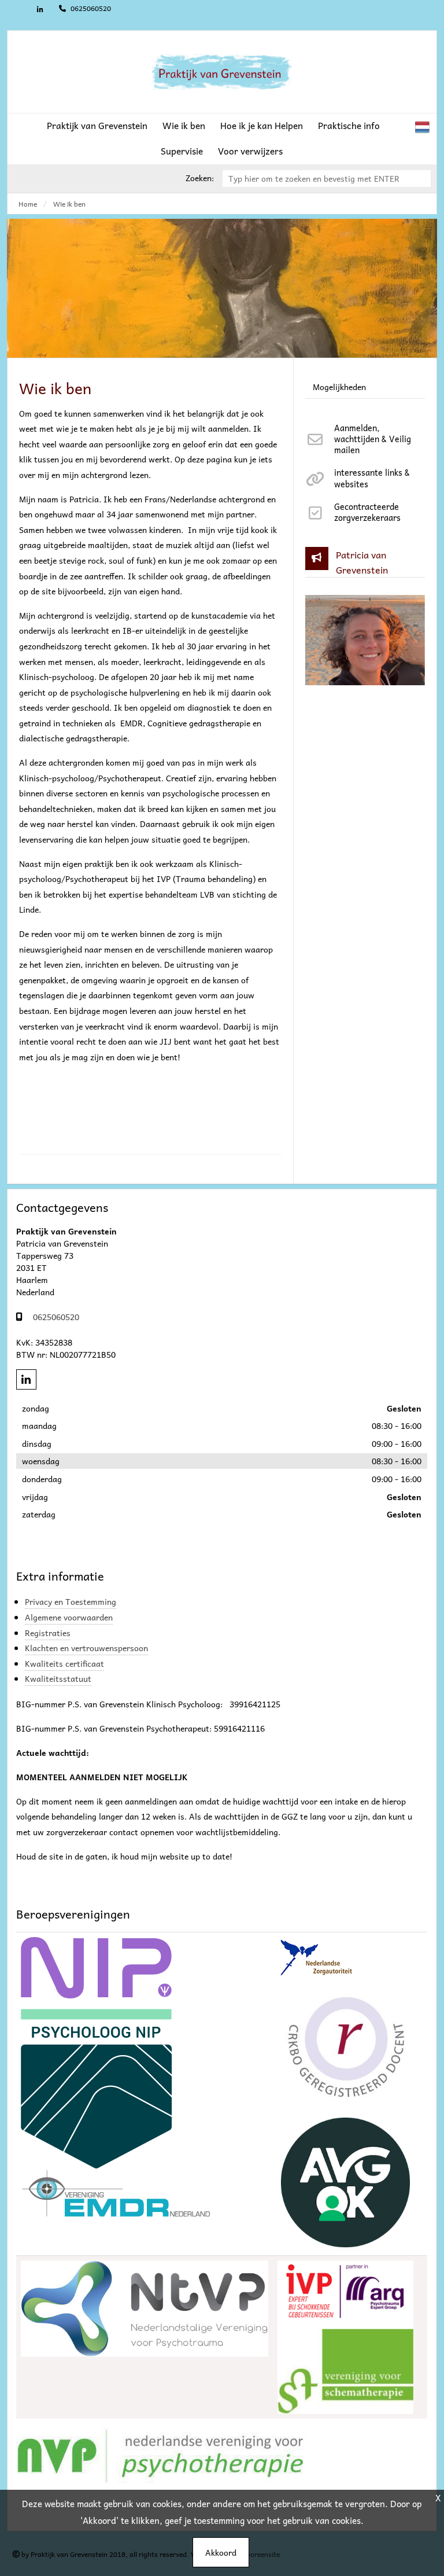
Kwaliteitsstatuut (58, 1678)
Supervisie (182, 151)
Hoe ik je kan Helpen (262, 125)
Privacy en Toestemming (71, 1601)
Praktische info (349, 125)
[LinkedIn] (40, 10)
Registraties (48, 1633)
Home (28, 204)
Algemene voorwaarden (69, 1617)
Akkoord (221, 2552)
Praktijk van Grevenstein (97, 125)
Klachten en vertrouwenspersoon (86, 1648)
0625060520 (90, 8)
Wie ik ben (184, 125)
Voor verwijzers (250, 151)
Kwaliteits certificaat (64, 1663)
